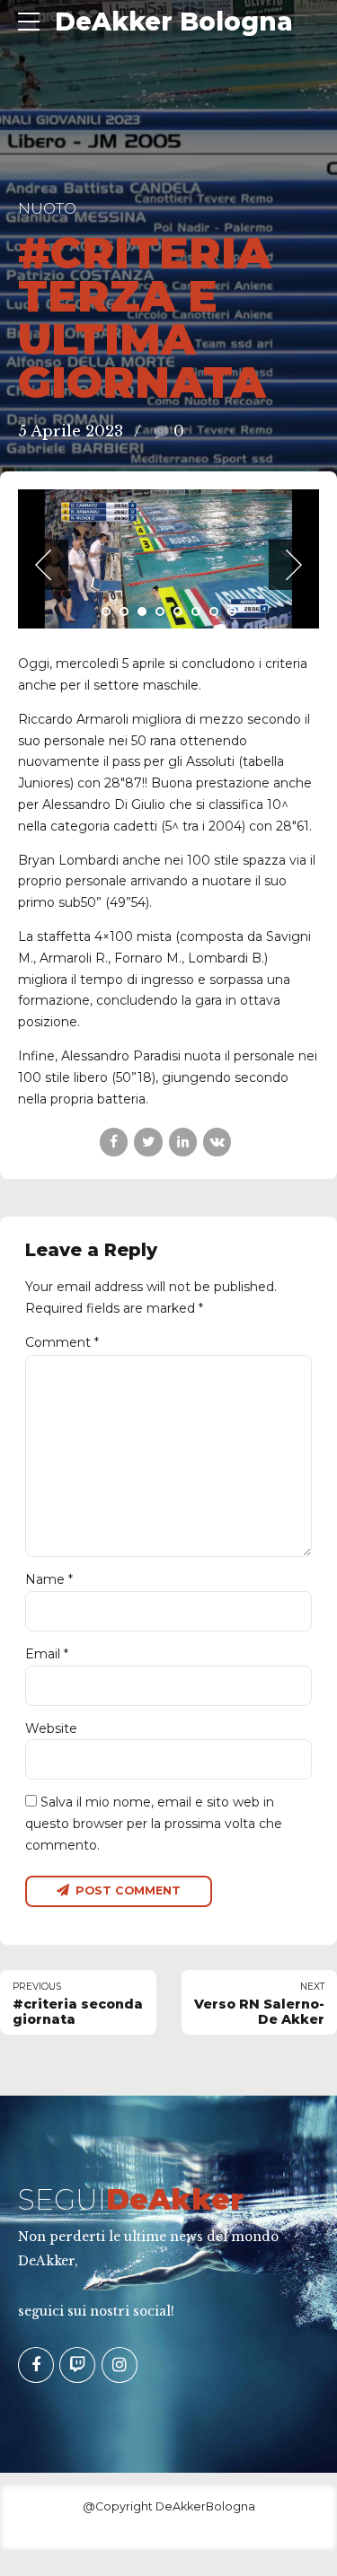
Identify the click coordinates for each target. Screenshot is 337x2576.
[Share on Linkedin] (183, 1304)
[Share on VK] (217, 1304)
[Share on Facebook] (114, 1304)
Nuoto (47, 208)
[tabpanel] (168, 640)
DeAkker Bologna (174, 22)
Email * (47, 1816)
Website (51, 1890)
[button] (43, 646)
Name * (49, 1742)
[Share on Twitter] (148, 1304)
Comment (62, 1505)
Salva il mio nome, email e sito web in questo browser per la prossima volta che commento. (154, 1985)
